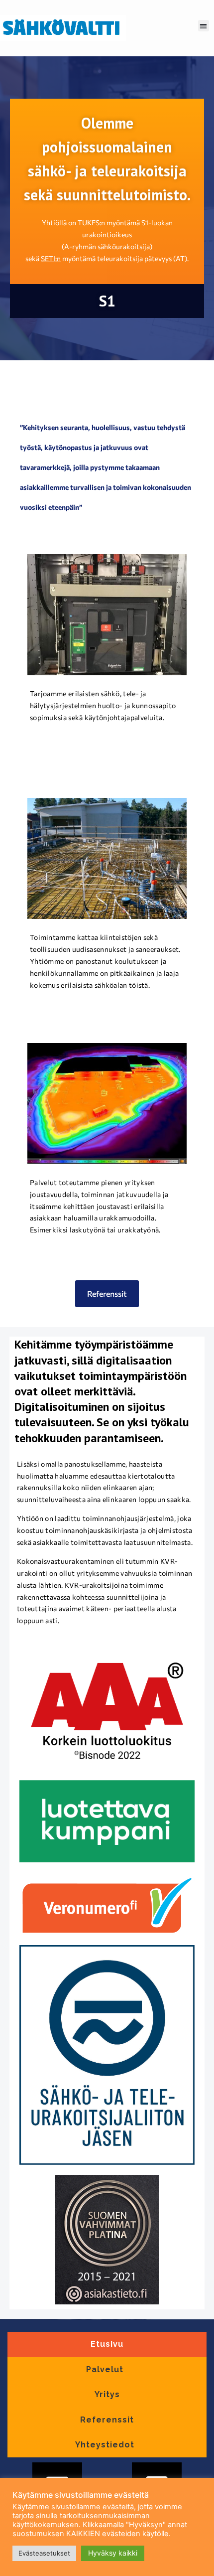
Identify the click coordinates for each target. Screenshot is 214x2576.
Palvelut (105, 2369)
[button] (204, 26)
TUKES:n (91, 223)
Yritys (107, 2394)
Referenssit (107, 2420)
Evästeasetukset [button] (44, 2553)
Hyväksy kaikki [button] (113, 2553)
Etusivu (107, 2344)
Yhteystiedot (105, 2445)
